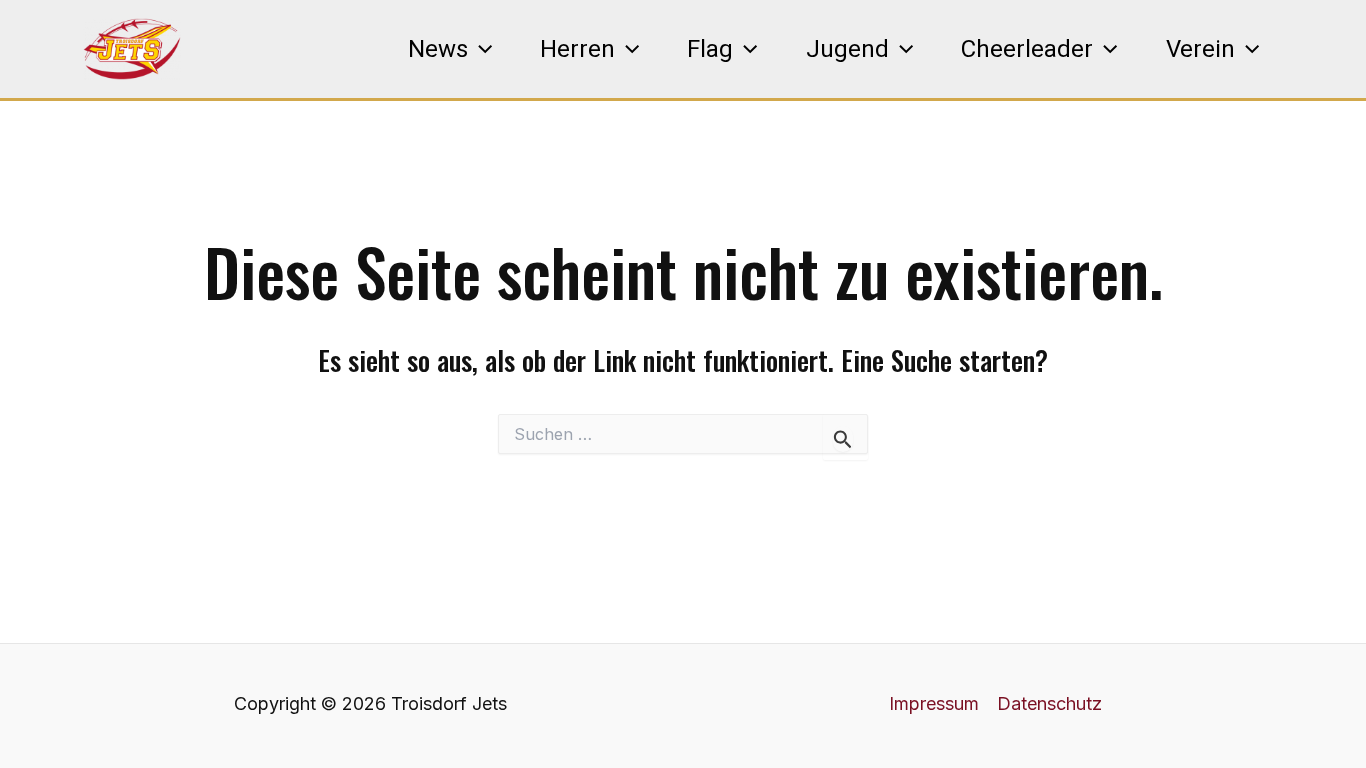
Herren (577, 49)
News (438, 49)
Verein (1200, 49)
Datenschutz (1049, 703)
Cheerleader (1027, 49)
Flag (710, 49)
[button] (480, 49)
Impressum (934, 703)
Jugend (847, 49)
